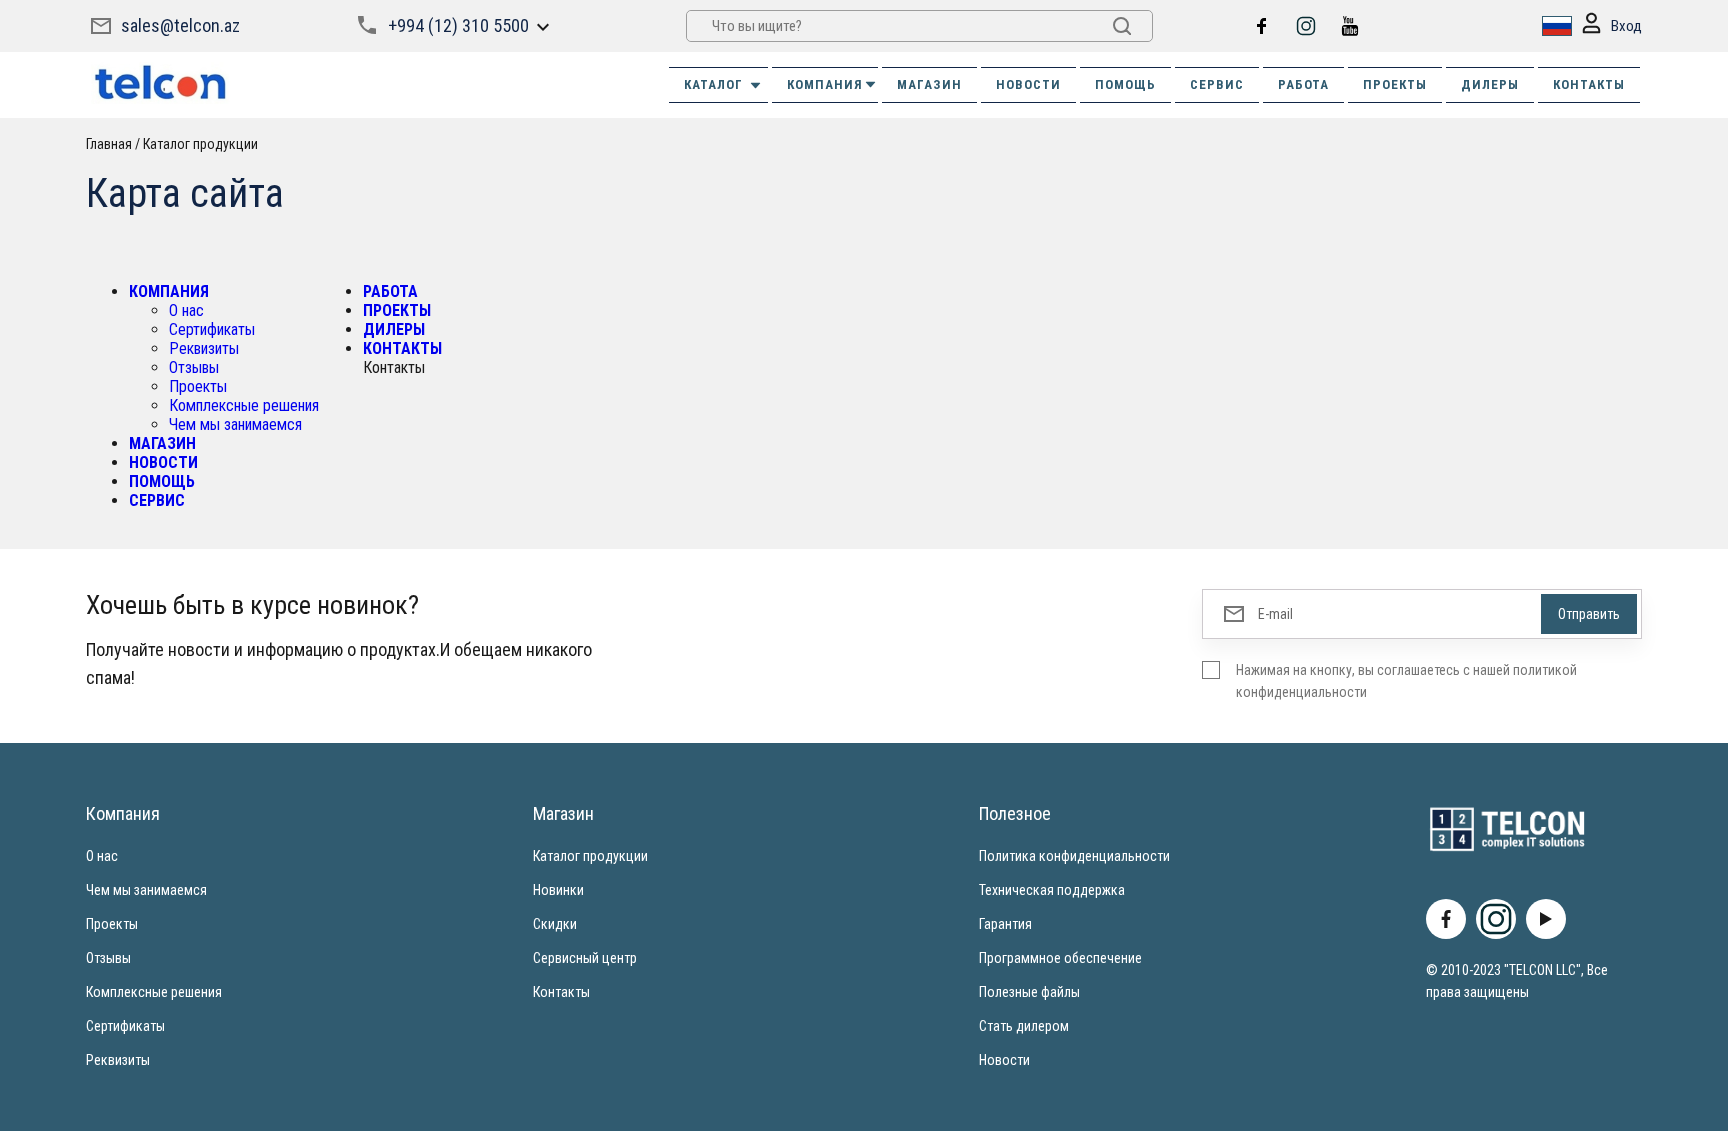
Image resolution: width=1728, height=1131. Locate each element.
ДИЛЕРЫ (1490, 84)
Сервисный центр (585, 958)
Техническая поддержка (1052, 890)
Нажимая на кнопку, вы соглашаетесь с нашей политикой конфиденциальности (1406, 681)
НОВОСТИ (1028, 84)
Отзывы (194, 367)
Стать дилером (1024, 1026)
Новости (1004, 1060)
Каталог (713, 84)
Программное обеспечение (1060, 958)
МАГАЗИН (929, 84)
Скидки (555, 924)
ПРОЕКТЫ (1395, 84)
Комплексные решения (244, 405)
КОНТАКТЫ (1589, 84)
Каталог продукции (590, 856)
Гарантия (1005, 924)
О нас (186, 310)
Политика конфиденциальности (1074, 856)
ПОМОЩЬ (1125, 84)
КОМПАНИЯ (825, 84)
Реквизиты (204, 348)
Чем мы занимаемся (235, 424)
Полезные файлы (1029, 992)
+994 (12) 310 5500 (458, 25)
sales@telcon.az (180, 25)
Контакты (561, 992)
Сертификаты (212, 329)
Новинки (558, 890)
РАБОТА (1303, 84)
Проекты (198, 386)
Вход (1626, 26)
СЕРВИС (1217, 84)
